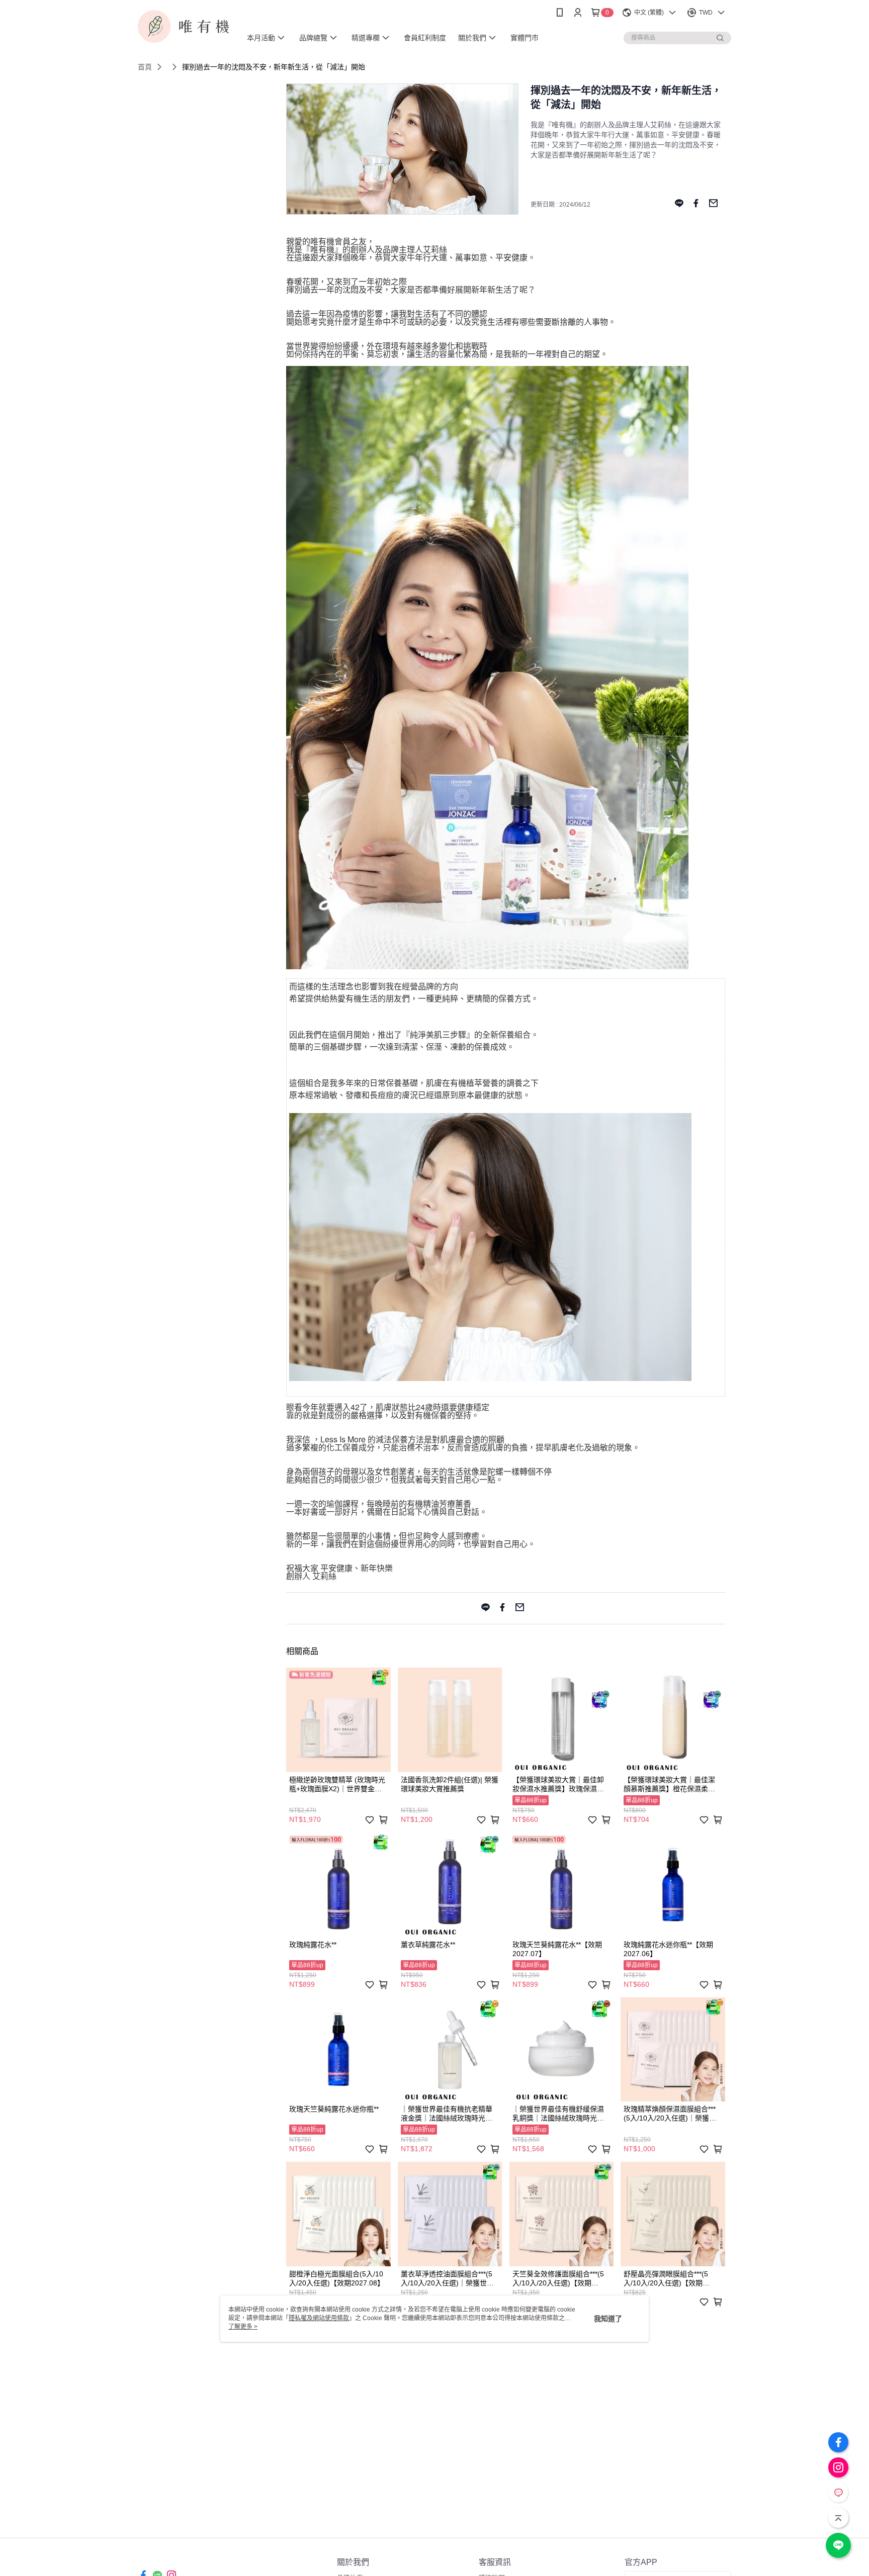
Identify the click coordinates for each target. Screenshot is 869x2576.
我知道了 (608, 2319)
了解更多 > (243, 2327)
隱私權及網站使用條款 (319, 2318)
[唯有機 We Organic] (184, 26)
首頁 (145, 67)
